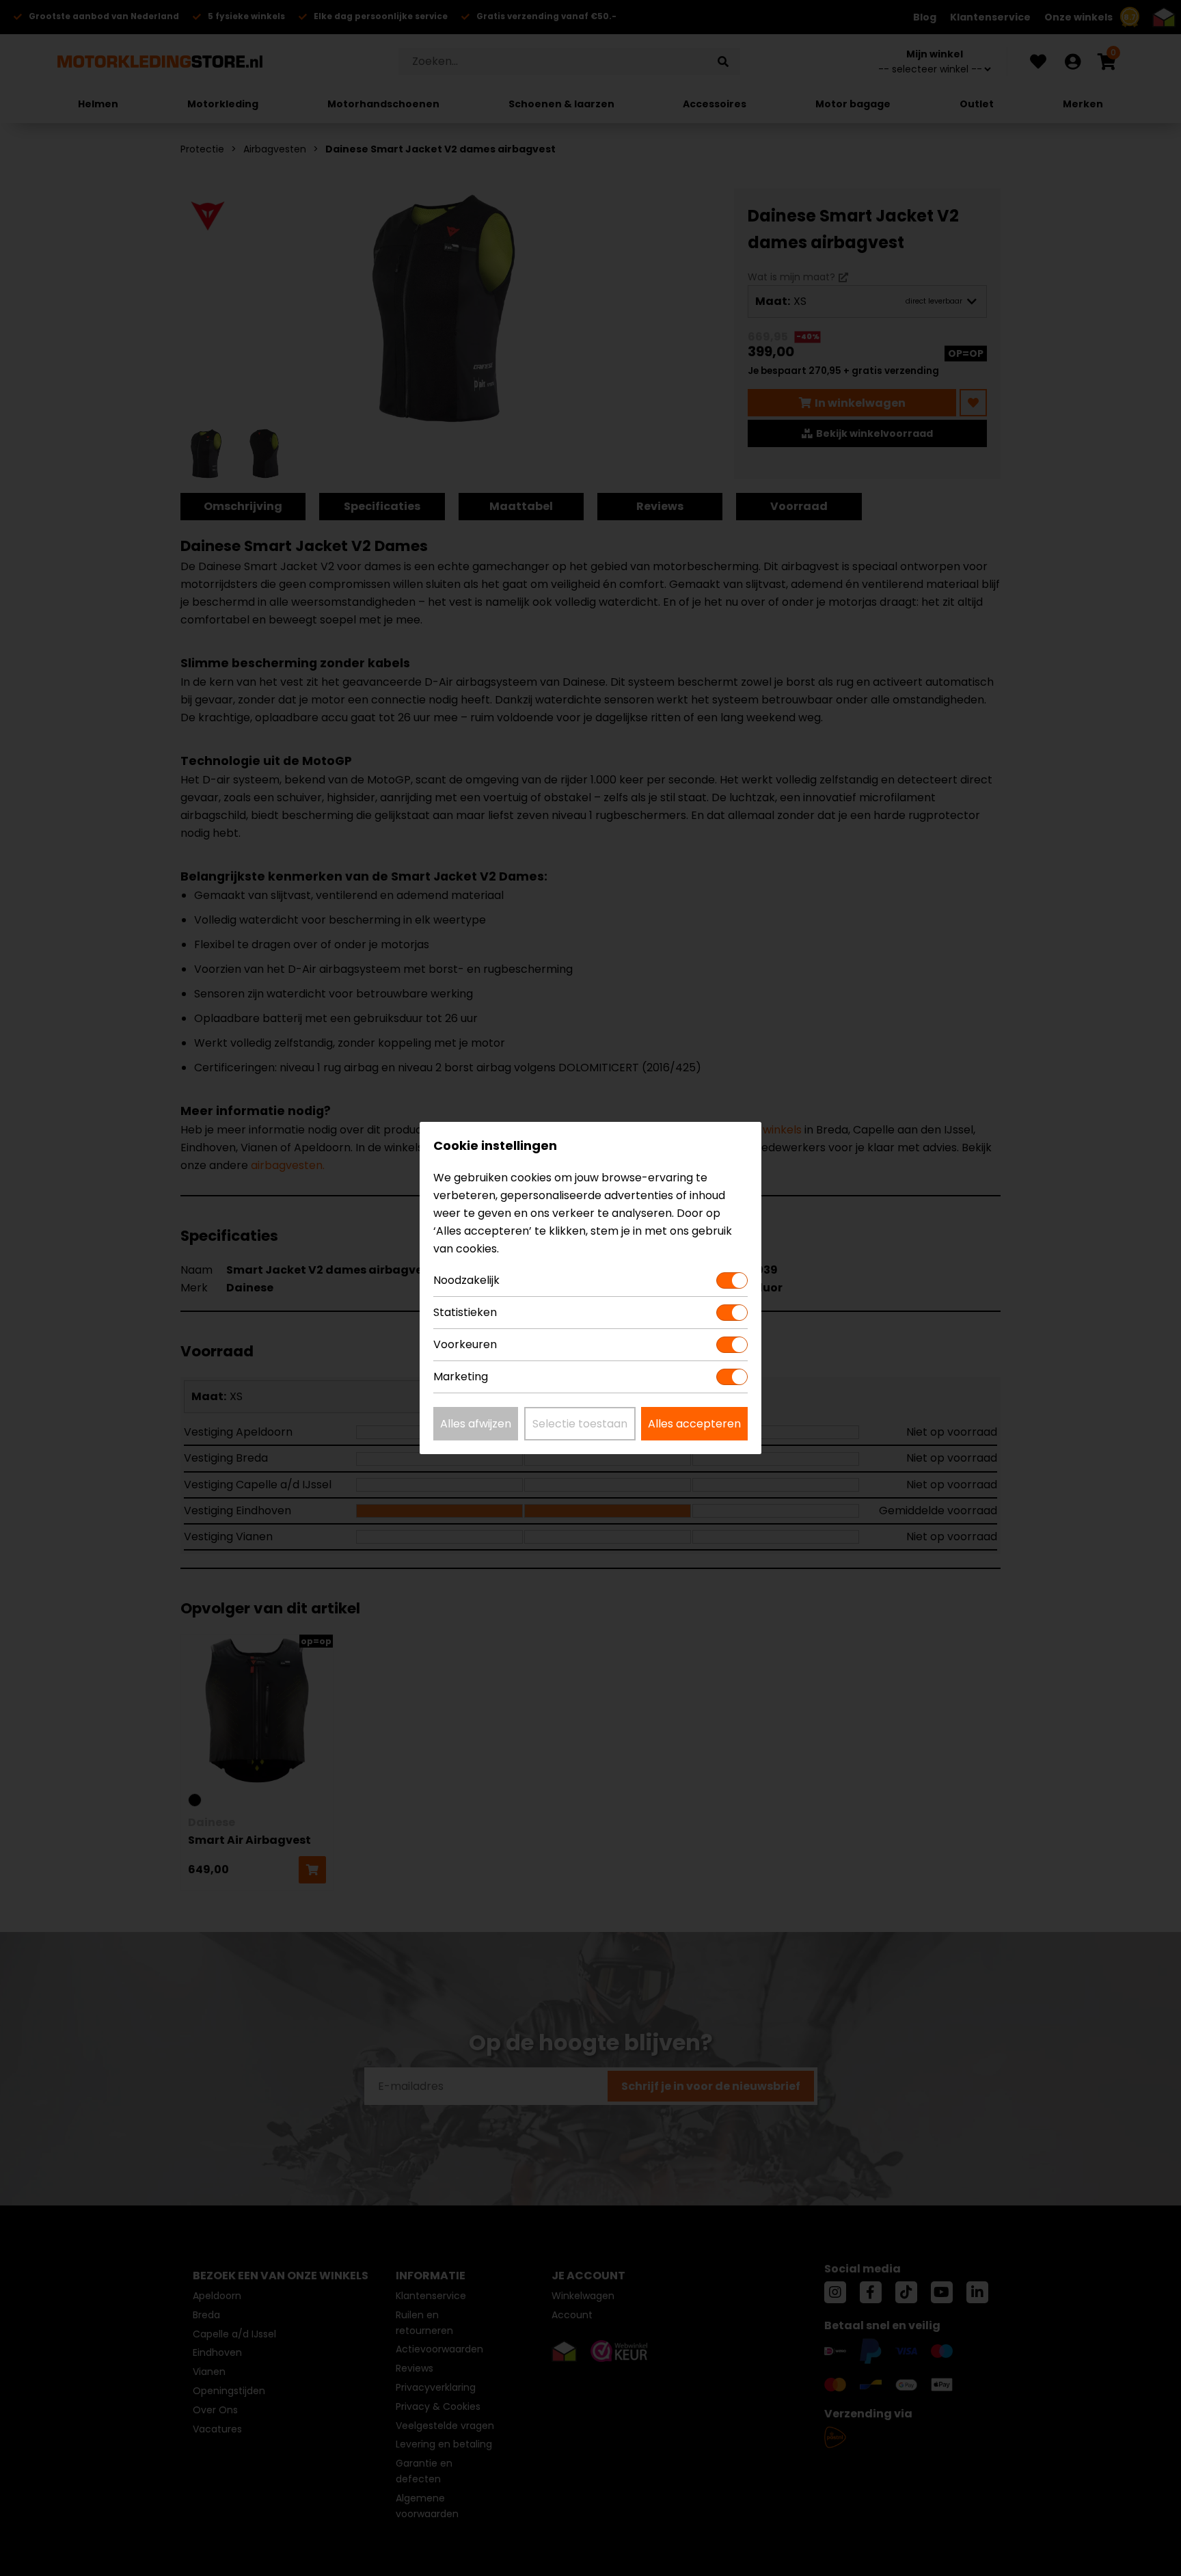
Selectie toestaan (580, 1424)
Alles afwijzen (476, 1424)
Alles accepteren (694, 1424)
